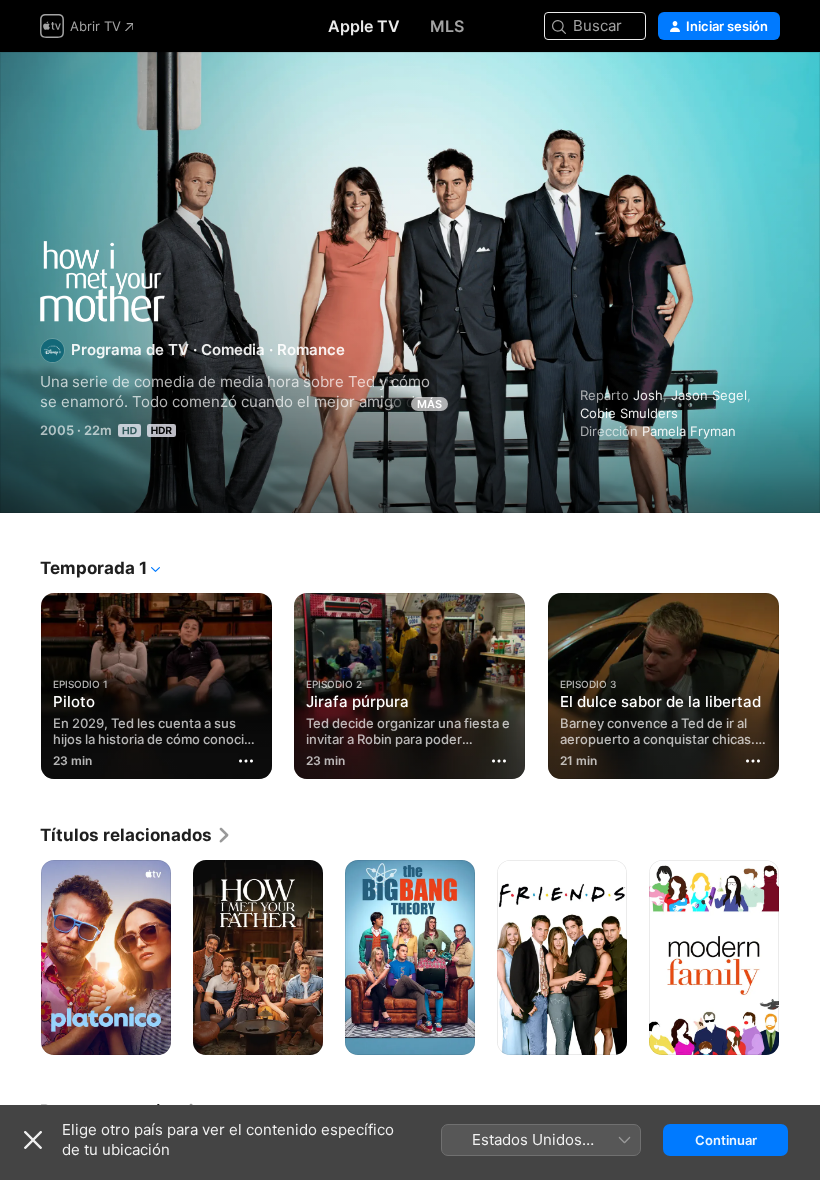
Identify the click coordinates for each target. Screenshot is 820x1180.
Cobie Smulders (629, 413)
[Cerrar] (33, 1140)
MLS (447, 26)
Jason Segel (709, 395)
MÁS (429, 404)
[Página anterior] (20, 682)
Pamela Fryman (689, 431)
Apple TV (364, 26)
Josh (648, 395)
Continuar (726, 1140)
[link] (136, 835)
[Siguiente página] (800, 682)
